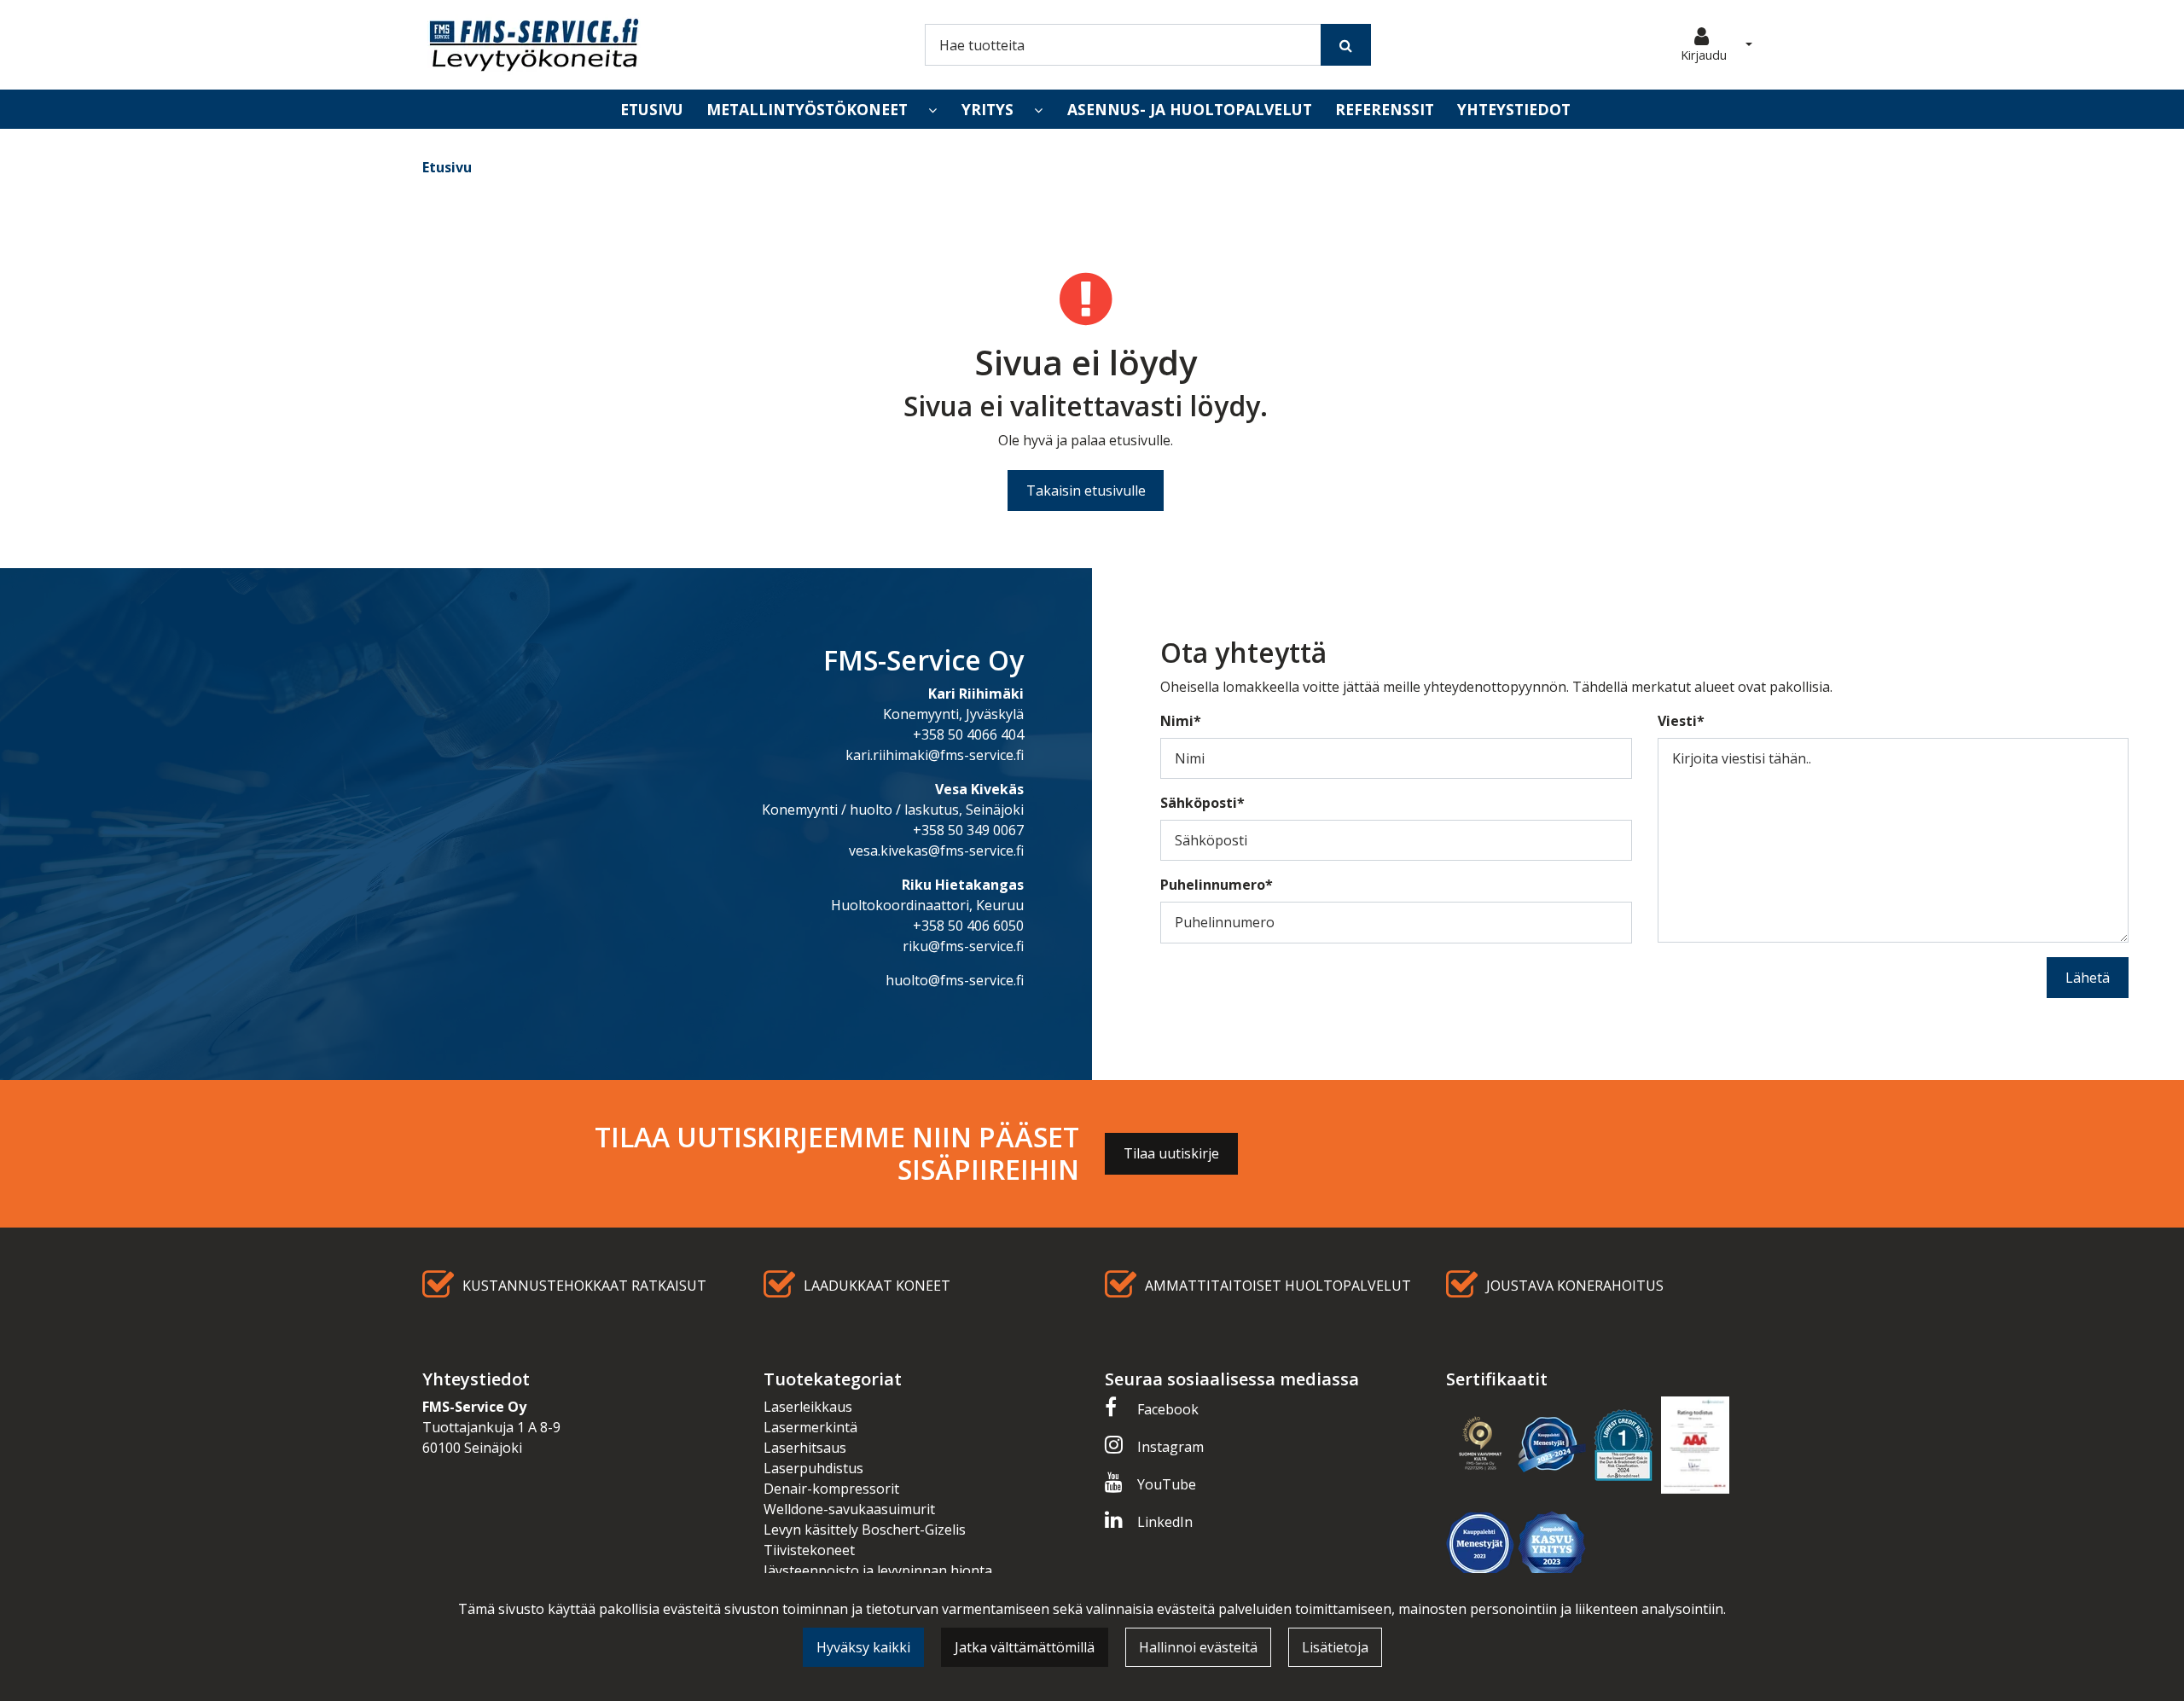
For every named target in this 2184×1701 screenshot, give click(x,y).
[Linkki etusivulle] (534, 45)
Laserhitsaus (805, 1448)
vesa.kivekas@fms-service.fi (936, 850)
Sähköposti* (1202, 803)
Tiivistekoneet (809, 1550)
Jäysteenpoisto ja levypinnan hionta (878, 1570)
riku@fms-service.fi (963, 946)
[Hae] (1346, 44)
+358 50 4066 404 (968, 734)
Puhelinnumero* (1217, 885)
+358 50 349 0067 (968, 830)
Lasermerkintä (810, 1427)
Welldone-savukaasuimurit (849, 1509)
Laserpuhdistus (813, 1468)
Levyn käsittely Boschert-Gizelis (865, 1530)
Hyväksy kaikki (863, 1647)
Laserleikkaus (808, 1407)
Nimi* (1181, 721)
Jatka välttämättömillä (1025, 1647)
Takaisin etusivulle (1086, 491)
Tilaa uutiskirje (1171, 1153)
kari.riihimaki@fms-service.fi (935, 755)
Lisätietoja (1335, 1647)
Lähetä (2088, 978)
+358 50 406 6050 (968, 926)
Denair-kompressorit (831, 1489)
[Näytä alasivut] (932, 110)
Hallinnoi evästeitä (1198, 1647)
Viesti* (1681, 721)
